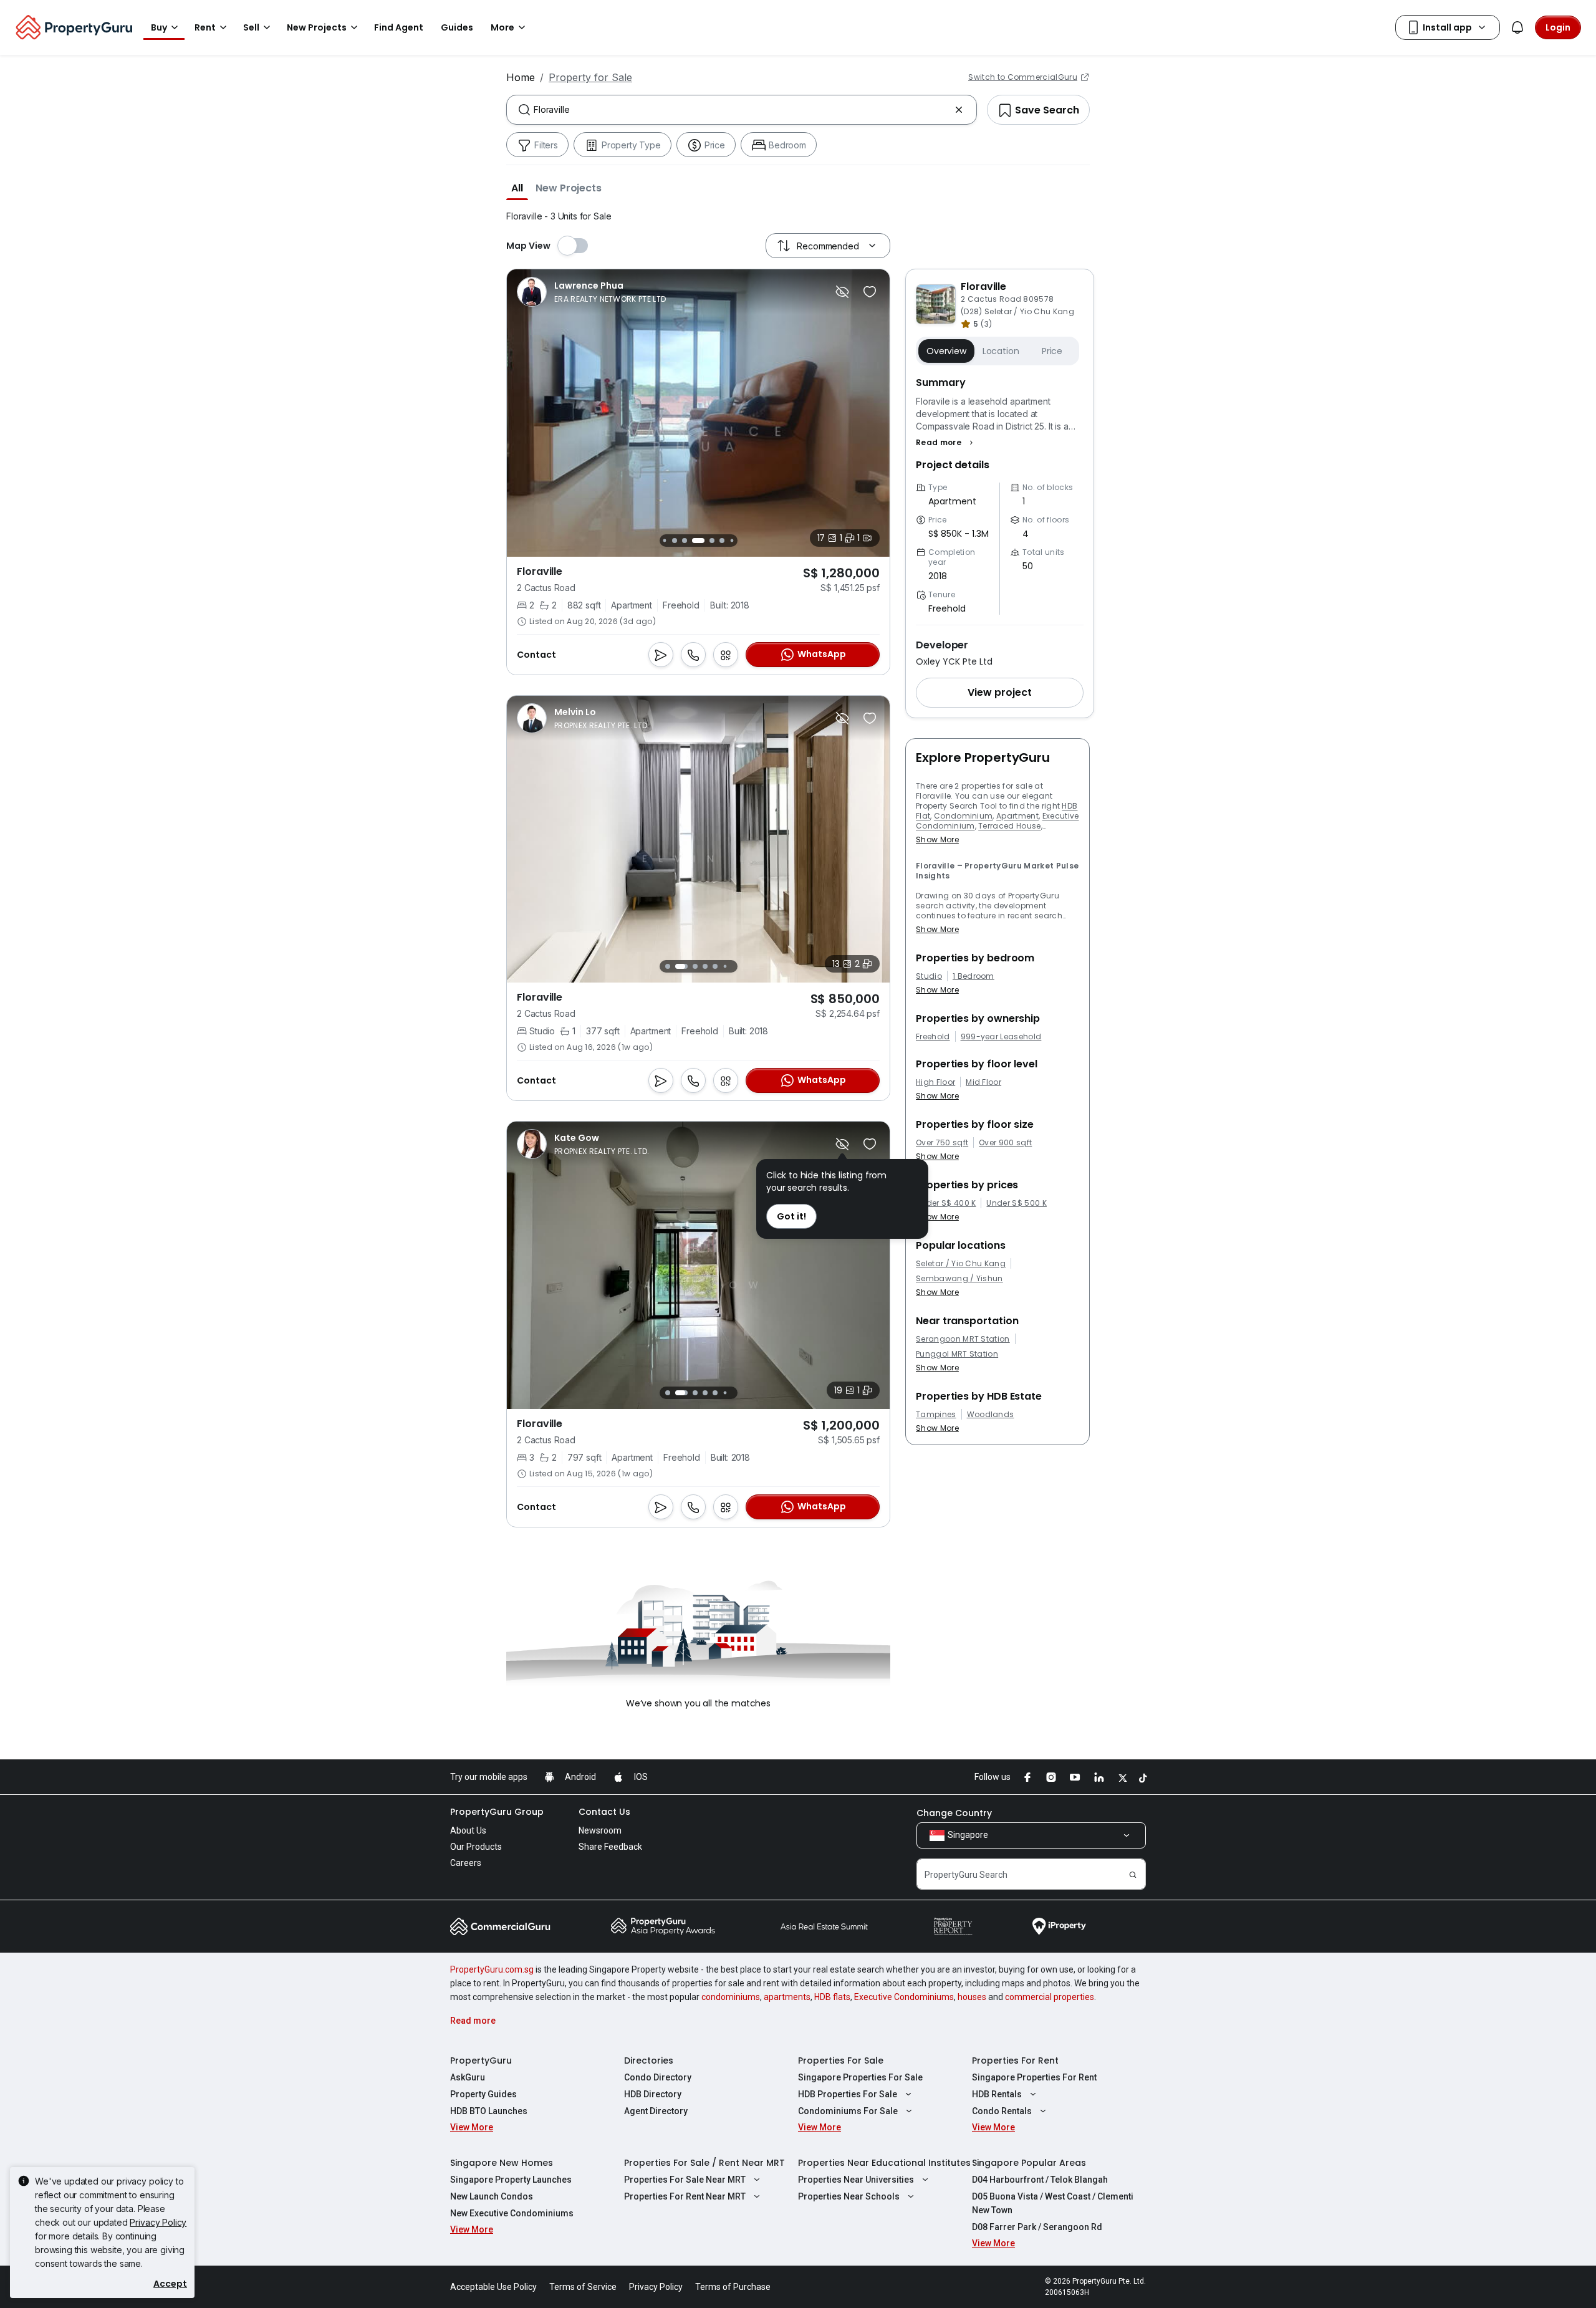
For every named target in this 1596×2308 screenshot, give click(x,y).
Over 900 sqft (1005, 1143)
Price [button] (1052, 351)
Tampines (936, 1415)
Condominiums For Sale (848, 2111)
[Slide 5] (698, 541)
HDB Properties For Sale (848, 2094)
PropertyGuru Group (497, 1812)
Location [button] (1001, 351)
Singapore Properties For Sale (860, 2077)
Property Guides (483, 2094)
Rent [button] (205, 27)
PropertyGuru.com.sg (492, 1969)
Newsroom (600, 1830)
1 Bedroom (973, 976)
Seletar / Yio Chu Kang (961, 1264)
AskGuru (468, 2077)
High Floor (935, 1082)
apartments (787, 1997)
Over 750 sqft (942, 1143)
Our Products (476, 1847)
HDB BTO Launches (489, 2111)
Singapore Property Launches (511, 2180)
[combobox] (742, 110)
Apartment (1017, 816)
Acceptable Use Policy (493, 2287)
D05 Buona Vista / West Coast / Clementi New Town (1053, 2203)
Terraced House (1009, 826)
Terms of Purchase (733, 2287)
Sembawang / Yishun (959, 1279)
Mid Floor (983, 1082)
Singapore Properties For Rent (1034, 2077)
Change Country (954, 1813)
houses (972, 1997)
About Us (468, 1830)
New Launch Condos (492, 2196)
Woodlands (991, 1415)
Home (521, 77)
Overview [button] (946, 351)
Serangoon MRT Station (963, 1339)
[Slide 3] (675, 541)
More (502, 27)
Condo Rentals (1002, 2111)
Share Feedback (610, 1847)
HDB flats (832, 1997)
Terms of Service (583, 2287)
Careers (466, 1863)
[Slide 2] (664, 540)
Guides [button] (457, 27)
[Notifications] (1517, 27)
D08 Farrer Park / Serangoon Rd (1037, 2227)
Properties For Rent (1015, 2060)
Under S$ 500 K (1016, 1203)
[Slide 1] (667, 967)
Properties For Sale (841, 2060)
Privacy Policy (158, 2222)
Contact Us (604, 1812)
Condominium (964, 816)
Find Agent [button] (399, 27)
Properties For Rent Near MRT (685, 2196)
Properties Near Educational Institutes (884, 2163)
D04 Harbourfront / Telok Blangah (1040, 2180)
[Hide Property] (842, 292)
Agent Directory (656, 2111)
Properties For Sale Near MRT (685, 2180)
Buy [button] (159, 27)
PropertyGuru (481, 2060)
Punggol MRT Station (957, 1354)
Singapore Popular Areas (1029, 2163)
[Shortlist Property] (870, 292)
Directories (649, 2060)
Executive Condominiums (904, 1997)
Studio (929, 976)
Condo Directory (658, 2077)
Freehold (933, 1037)
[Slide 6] (712, 541)
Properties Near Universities (856, 2180)
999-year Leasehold (1001, 1037)
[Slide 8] (732, 540)
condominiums (731, 1997)
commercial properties (1050, 1997)
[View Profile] (591, 292)
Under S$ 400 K (946, 1203)
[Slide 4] (685, 541)
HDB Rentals (997, 2094)
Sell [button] (251, 27)
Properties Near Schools (849, 2196)
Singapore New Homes (502, 2163)
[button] (517, 188)
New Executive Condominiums (512, 2213)
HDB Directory (653, 2094)
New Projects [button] (317, 27)
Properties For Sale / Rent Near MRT (704, 2163)
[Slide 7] (722, 541)
